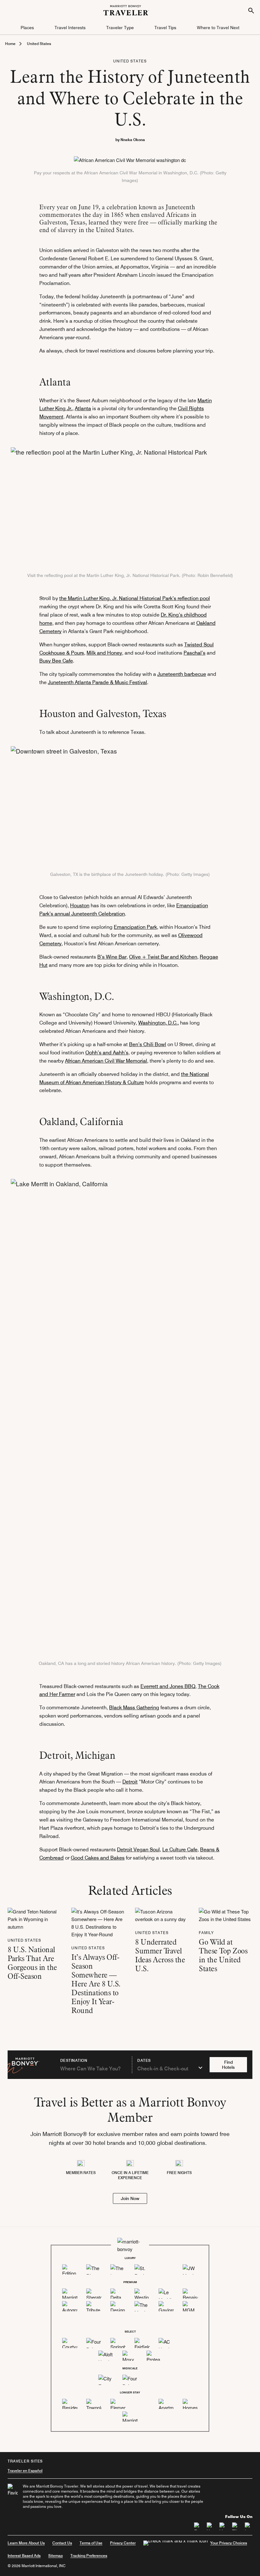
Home (10, 44)
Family (206, 1933)
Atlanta (83, 408)
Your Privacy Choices (229, 2543)
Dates (144, 2061)
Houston (80, 906)
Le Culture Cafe (180, 1850)
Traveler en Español (25, 2471)
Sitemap (55, 2556)
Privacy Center (123, 2543)
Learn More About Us (26, 2543)
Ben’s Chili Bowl (148, 1044)
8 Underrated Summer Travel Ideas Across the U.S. (160, 1955)
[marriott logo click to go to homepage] (126, 9)
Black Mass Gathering (134, 1708)
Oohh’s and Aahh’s (107, 1053)
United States (39, 44)
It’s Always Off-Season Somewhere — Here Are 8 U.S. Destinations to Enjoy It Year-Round (96, 1984)
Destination (74, 2061)
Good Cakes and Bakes (98, 1858)
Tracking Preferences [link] (89, 2556)
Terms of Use (91, 2543)
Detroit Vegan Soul (138, 1850)
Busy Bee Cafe (56, 661)
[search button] (251, 10)
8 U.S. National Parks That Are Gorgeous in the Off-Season (32, 1963)
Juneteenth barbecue (182, 674)
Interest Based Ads (24, 2556)
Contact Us (62, 2543)
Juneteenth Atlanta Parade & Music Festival (97, 682)
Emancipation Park (135, 927)
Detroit (130, 1782)
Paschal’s (195, 653)
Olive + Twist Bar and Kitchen (163, 957)
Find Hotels (228, 2065)
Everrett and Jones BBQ (168, 1686)
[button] (27, 28)
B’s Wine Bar (112, 957)
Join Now (130, 2198)
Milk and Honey (104, 653)
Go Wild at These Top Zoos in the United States (223, 1955)
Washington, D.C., (159, 1023)
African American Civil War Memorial (106, 1061)
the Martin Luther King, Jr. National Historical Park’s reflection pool (135, 598)
